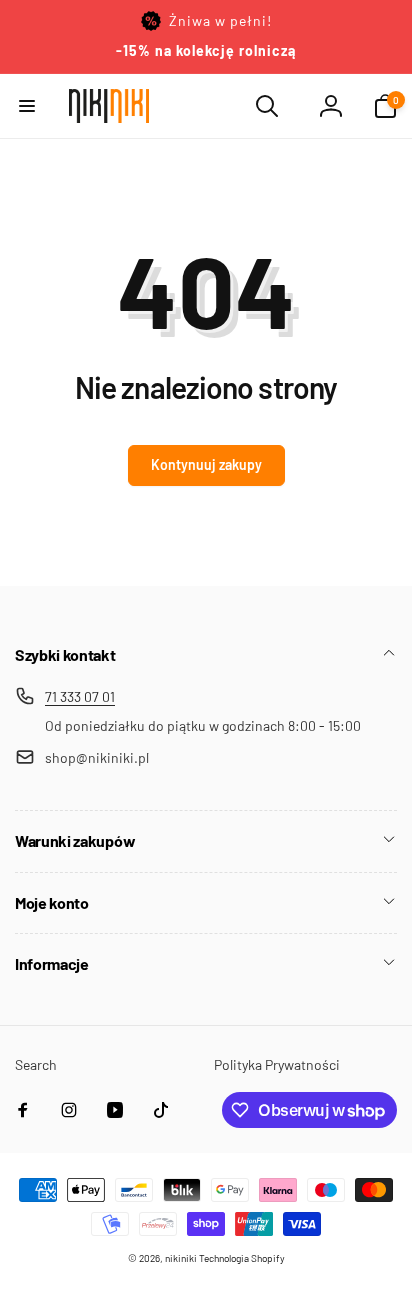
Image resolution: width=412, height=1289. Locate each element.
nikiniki (181, 1258)
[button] (27, 106)
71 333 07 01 (80, 696)
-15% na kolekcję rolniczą (206, 50)
